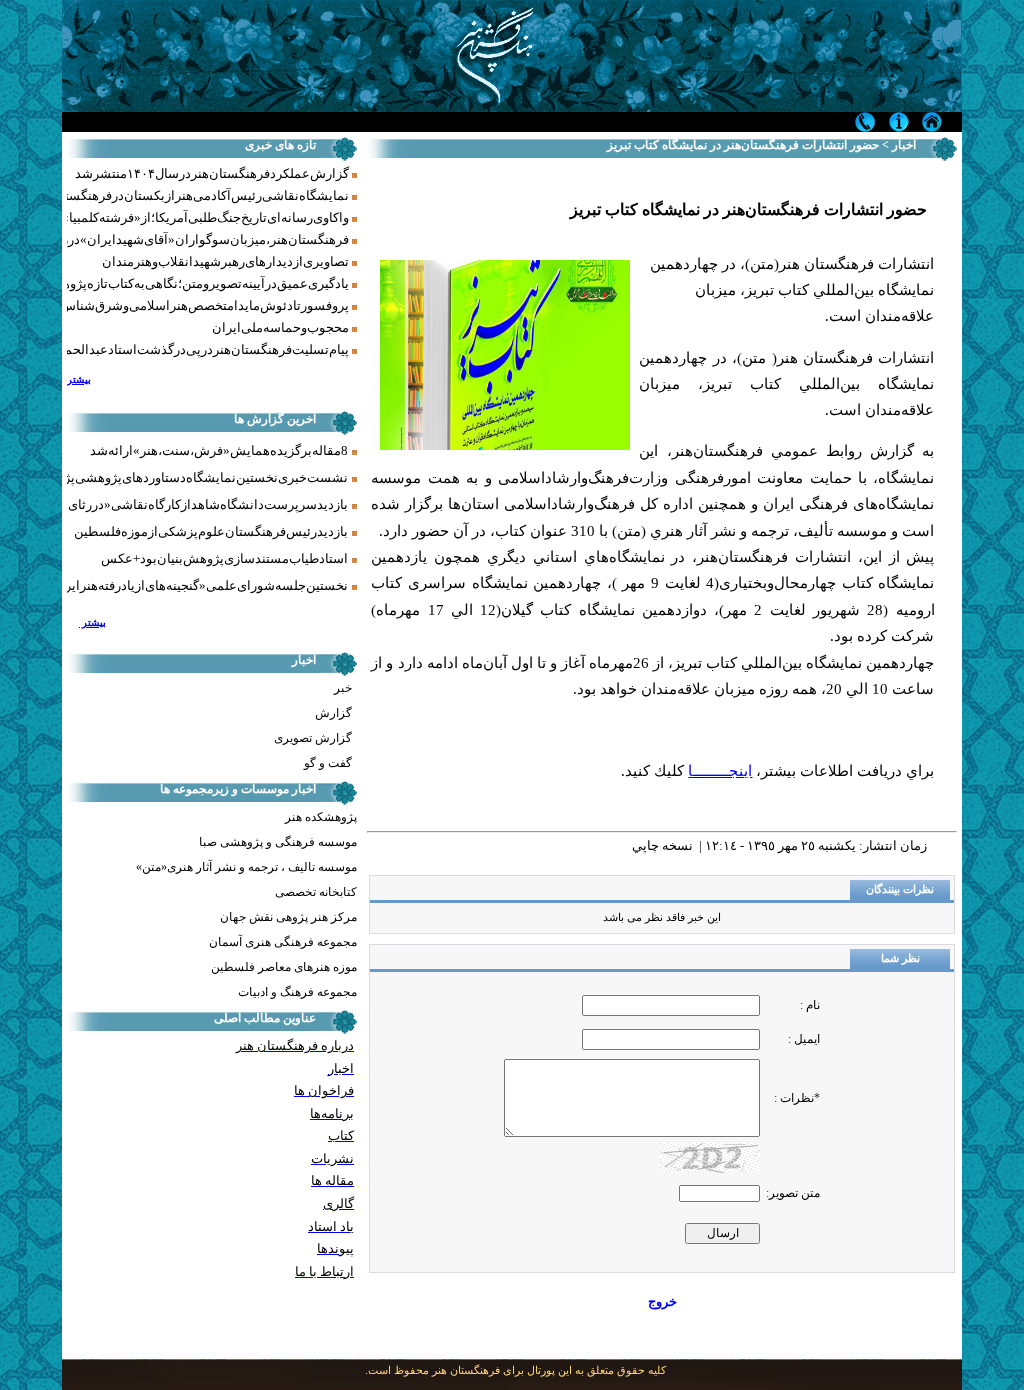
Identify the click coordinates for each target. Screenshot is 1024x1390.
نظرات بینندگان (900, 889)
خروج (662, 1301)
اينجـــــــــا (720, 771)
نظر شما (900, 958)
